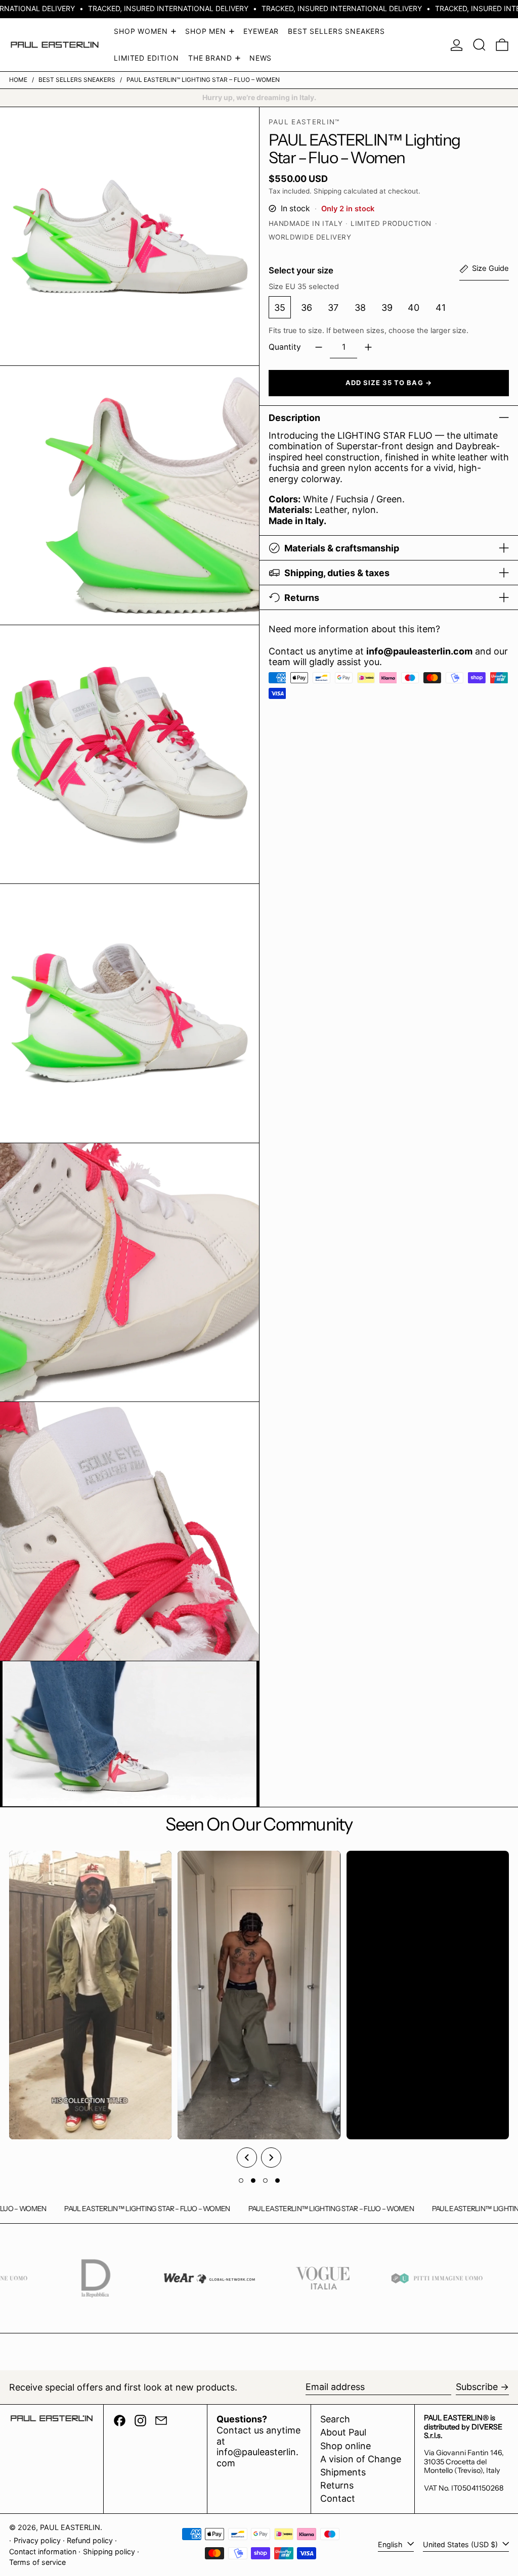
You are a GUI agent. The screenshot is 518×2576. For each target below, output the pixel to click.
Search (335, 2419)
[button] (479, 45)
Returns (337, 2485)
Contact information (43, 2551)
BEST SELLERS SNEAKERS (77, 80)
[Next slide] (271, 2158)
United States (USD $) (461, 2544)
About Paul (343, 2432)
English (391, 2544)
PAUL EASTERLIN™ (304, 122)
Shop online (346, 2446)
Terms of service (37, 2562)
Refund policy (90, 2540)
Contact (338, 2498)
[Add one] (368, 347)
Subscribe (477, 2387)
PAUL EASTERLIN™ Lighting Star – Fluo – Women (203, 80)
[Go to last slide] (247, 2158)
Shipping (328, 191)
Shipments (343, 2472)
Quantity (285, 347)
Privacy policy (37, 2540)
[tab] (241, 2181)
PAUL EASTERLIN (70, 2527)
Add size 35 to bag (384, 383)
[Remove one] (319, 347)
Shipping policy (109, 2551)
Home (18, 80)
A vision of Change (361, 2459)
